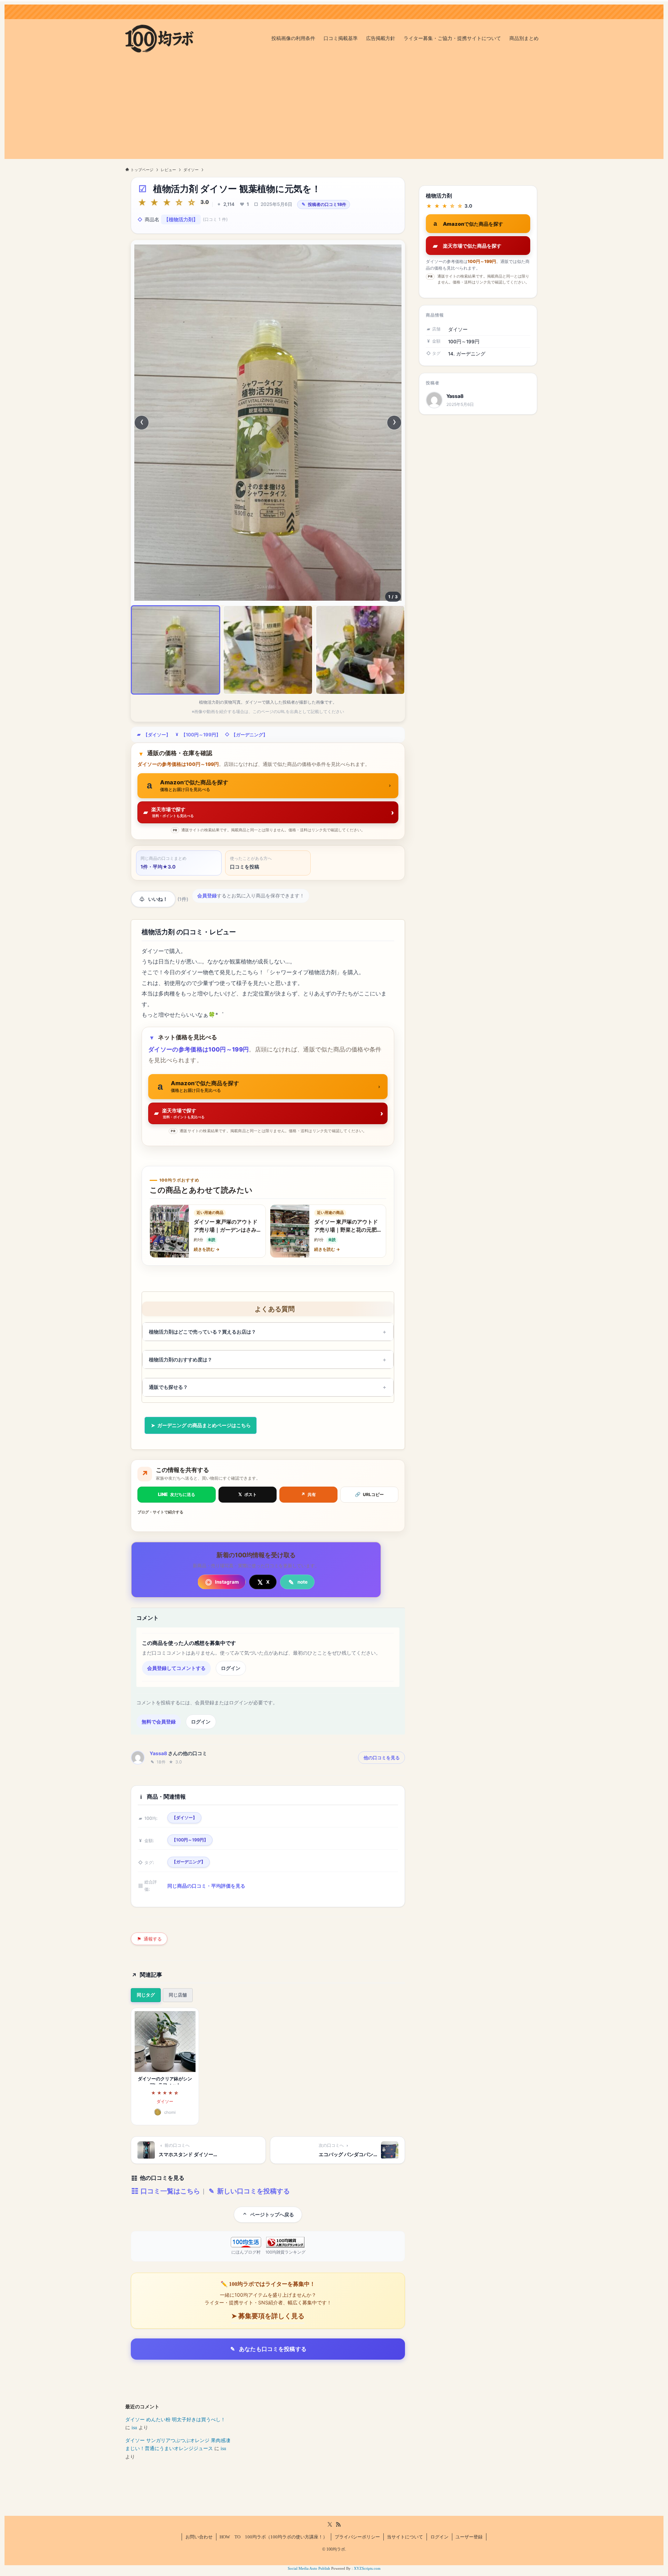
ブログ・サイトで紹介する (160, 1512)
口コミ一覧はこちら (169, 2191)
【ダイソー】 (157, 735)
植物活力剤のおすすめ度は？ (181, 1359)
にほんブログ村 (246, 2252)
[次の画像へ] (394, 423)
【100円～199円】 (201, 735)
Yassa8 (158, 1753)
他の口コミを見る (382, 1758)
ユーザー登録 (469, 2537)
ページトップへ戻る (272, 2214)
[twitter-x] (330, 2525)
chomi (170, 2112)
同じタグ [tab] (146, 1995)
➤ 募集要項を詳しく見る (268, 2316)
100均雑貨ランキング (285, 2252)
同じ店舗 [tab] (178, 1995)
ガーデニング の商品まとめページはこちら (204, 1425)
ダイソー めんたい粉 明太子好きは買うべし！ (175, 2420)
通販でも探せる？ (168, 1387)
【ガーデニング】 (249, 735)
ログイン (231, 1668)
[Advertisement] (334, 110)
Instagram (227, 1582)
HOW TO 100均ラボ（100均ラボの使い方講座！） (273, 2537)
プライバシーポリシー (357, 2537)
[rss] (338, 2525)
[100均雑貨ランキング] (285, 2242)
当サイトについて (405, 2537)
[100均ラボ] (159, 39)
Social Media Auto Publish (309, 2568)
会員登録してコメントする (176, 1668)
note (303, 1582)
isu (134, 2428)
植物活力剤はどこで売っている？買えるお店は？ (202, 1332)
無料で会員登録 (159, 1722)
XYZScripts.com (367, 2568)
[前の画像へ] (142, 423)
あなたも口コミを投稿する (273, 2349)
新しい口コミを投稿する (253, 2191)
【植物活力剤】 (181, 219)
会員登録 (207, 896)
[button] (176, 650)
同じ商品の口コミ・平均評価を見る (206, 1886)
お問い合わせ (199, 2537)
